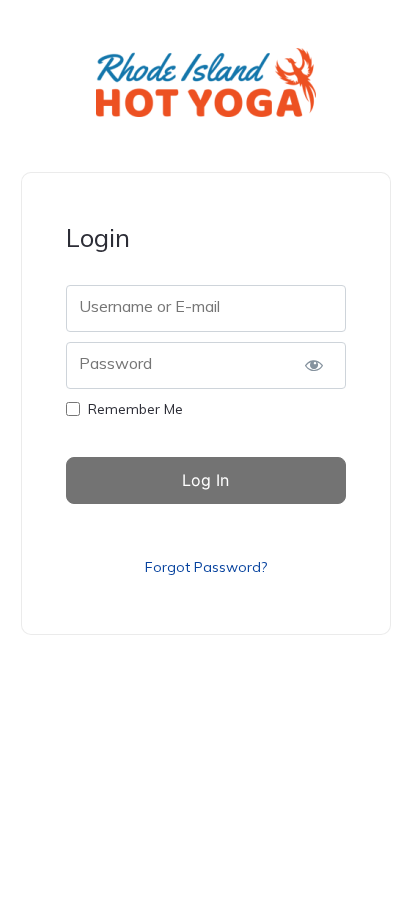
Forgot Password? (206, 567)
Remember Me (135, 409)
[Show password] (314, 365)
